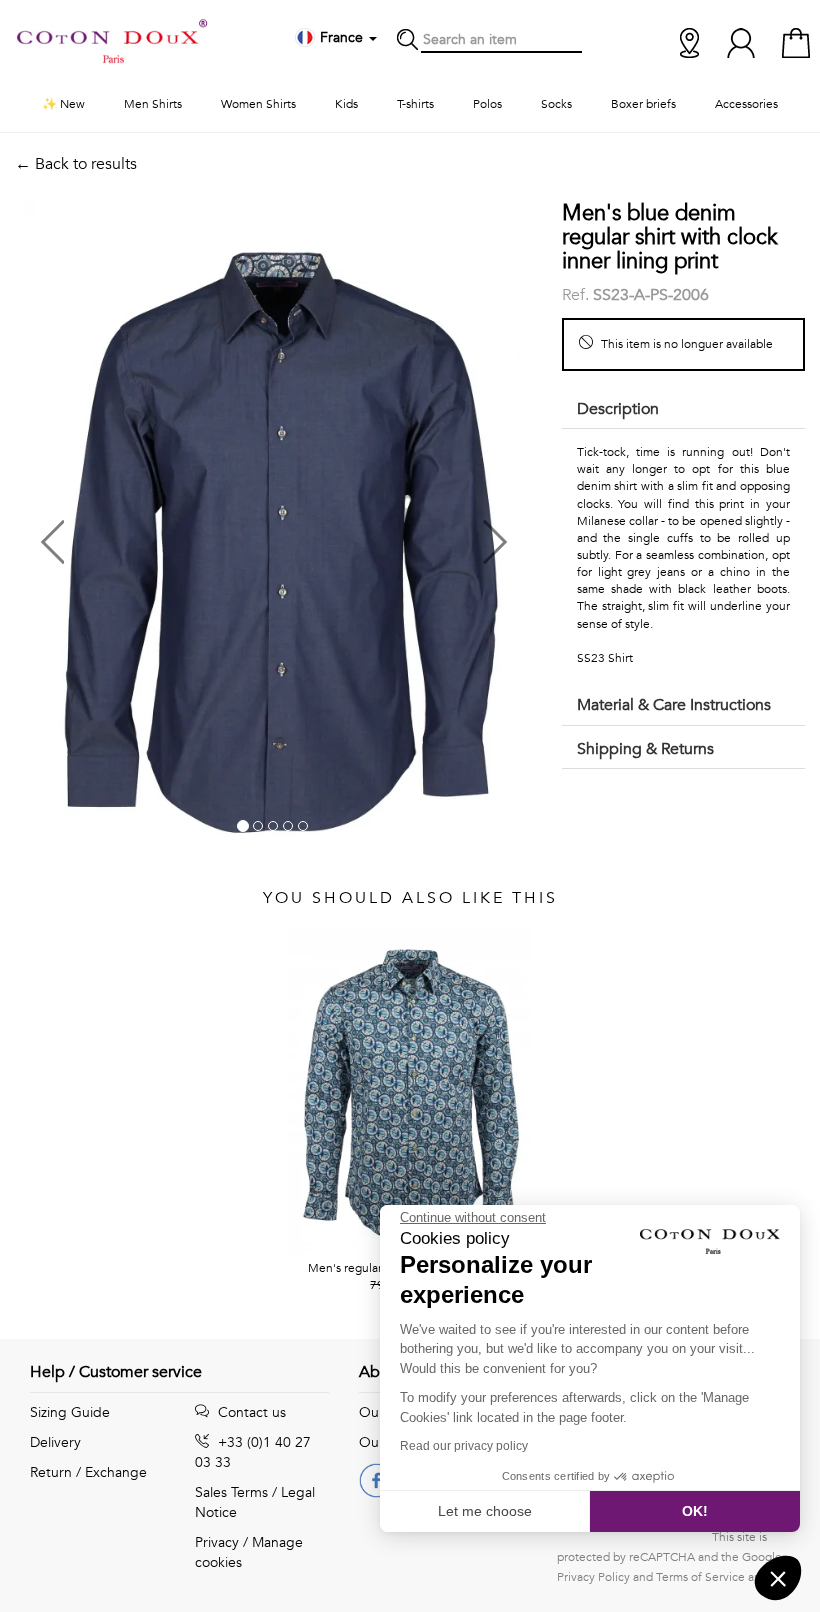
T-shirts (415, 104)
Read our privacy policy (464, 1446)
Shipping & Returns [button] (645, 749)
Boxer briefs (643, 104)
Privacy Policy (593, 1577)
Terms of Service (700, 1577)
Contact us (250, 1412)
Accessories (746, 104)
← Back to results (76, 164)
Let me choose (485, 1511)
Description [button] (618, 409)
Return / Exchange (88, 1472)
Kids (346, 104)
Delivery (55, 1442)
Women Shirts (258, 104)
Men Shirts (153, 104)
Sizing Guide (70, 1412)
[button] (144, 534)
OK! (695, 1511)
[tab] (683, 410)
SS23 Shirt (605, 658)
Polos (487, 104)
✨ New (63, 104)
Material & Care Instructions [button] (674, 705)
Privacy (217, 1542)
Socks (556, 104)
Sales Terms (231, 1492)
